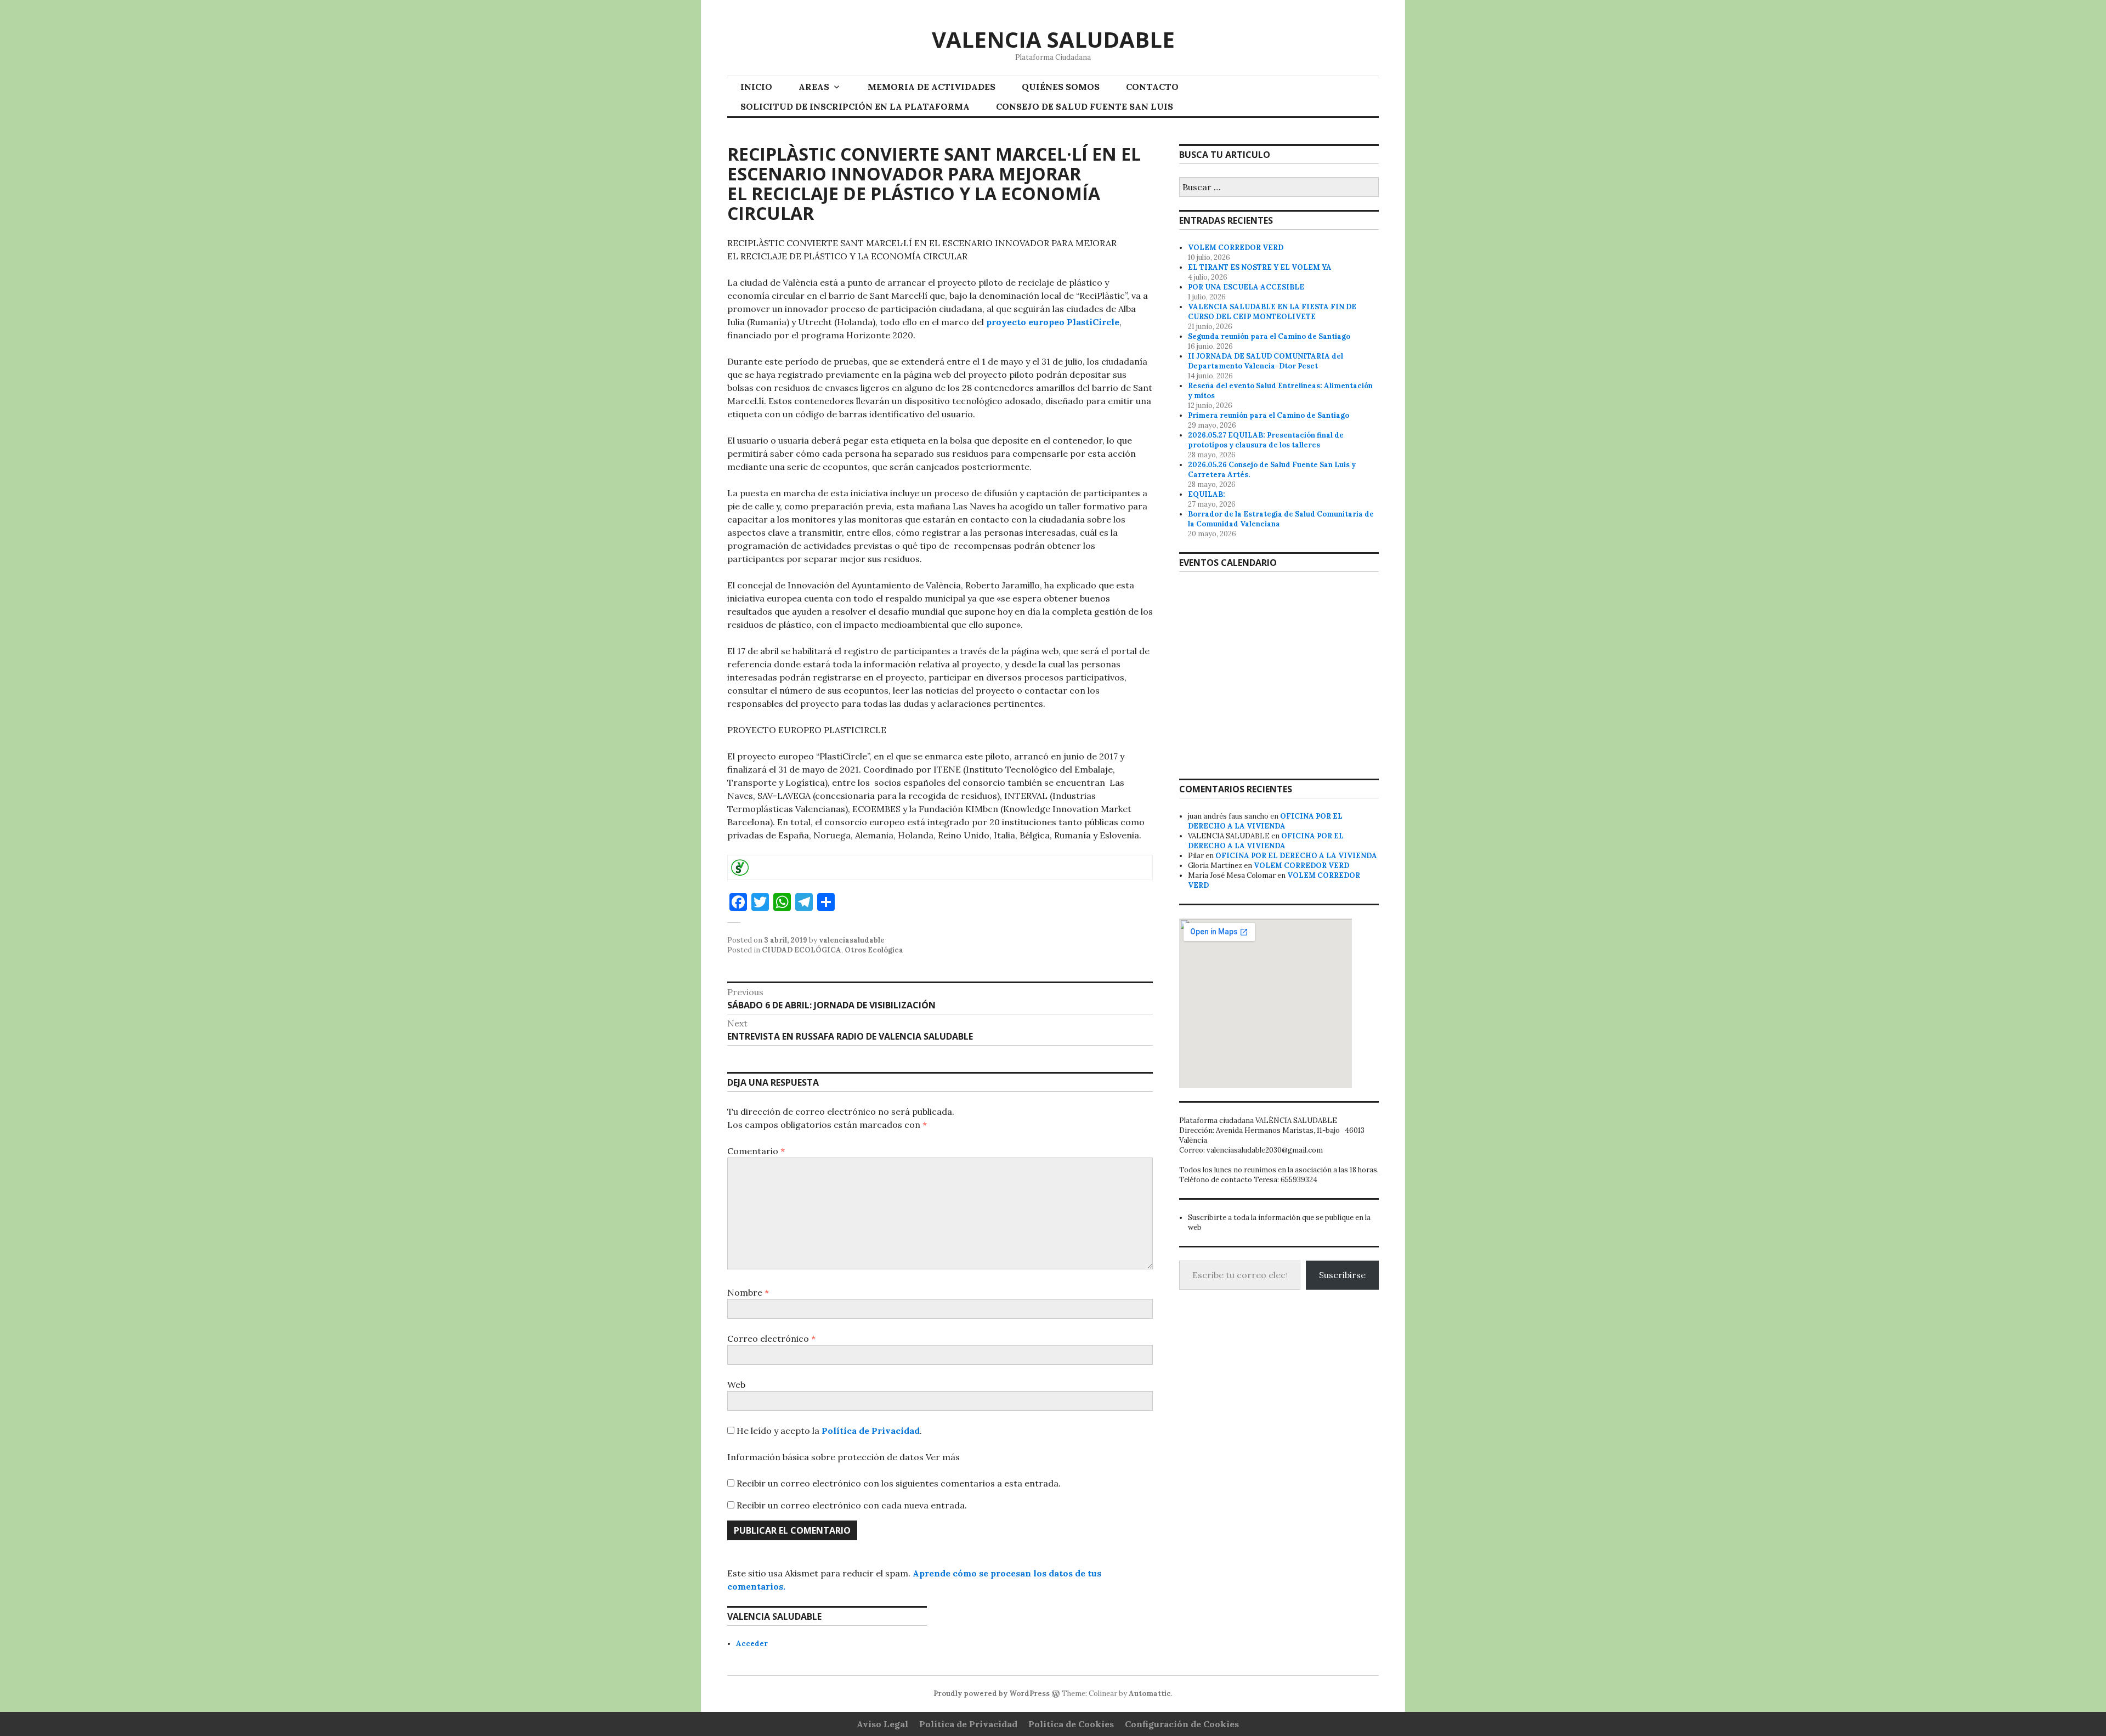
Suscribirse (1342, 1275)
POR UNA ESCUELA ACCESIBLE (1246, 287)
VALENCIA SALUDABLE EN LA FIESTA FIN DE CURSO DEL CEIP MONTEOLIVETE (1272, 312)
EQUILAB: (1207, 494)
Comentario (756, 1151)
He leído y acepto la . (828, 1431)
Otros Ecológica (874, 950)
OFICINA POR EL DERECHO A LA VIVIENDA (1265, 821)
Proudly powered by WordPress (992, 1694)
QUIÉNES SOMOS (1061, 87)
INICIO (756, 87)
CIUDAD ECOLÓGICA (802, 950)
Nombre (748, 1292)
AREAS (814, 87)
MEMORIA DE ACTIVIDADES (932, 87)
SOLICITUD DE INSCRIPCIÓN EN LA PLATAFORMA (855, 106)
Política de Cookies (1071, 1724)
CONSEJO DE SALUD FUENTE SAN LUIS (1085, 106)
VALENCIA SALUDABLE (1053, 39)
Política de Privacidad (871, 1431)
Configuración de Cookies (1182, 1724)
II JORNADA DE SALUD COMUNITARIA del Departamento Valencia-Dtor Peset (1266, 361)
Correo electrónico (771, 1338)
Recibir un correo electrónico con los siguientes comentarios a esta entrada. (899, 1483)
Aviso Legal (882, 1724)
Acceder (752, 1644)
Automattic (1150, 1694)
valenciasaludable (852, 940)
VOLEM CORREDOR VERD (1236, 248)
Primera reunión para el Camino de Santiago (1269, 415)
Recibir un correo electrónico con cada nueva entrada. (852, 1505)
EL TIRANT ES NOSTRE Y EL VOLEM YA (1260, 267)
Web (736, 1385)
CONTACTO (1152, 87)
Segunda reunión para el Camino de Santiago (1269, 336)
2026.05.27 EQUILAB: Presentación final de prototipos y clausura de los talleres (1266, 440)
